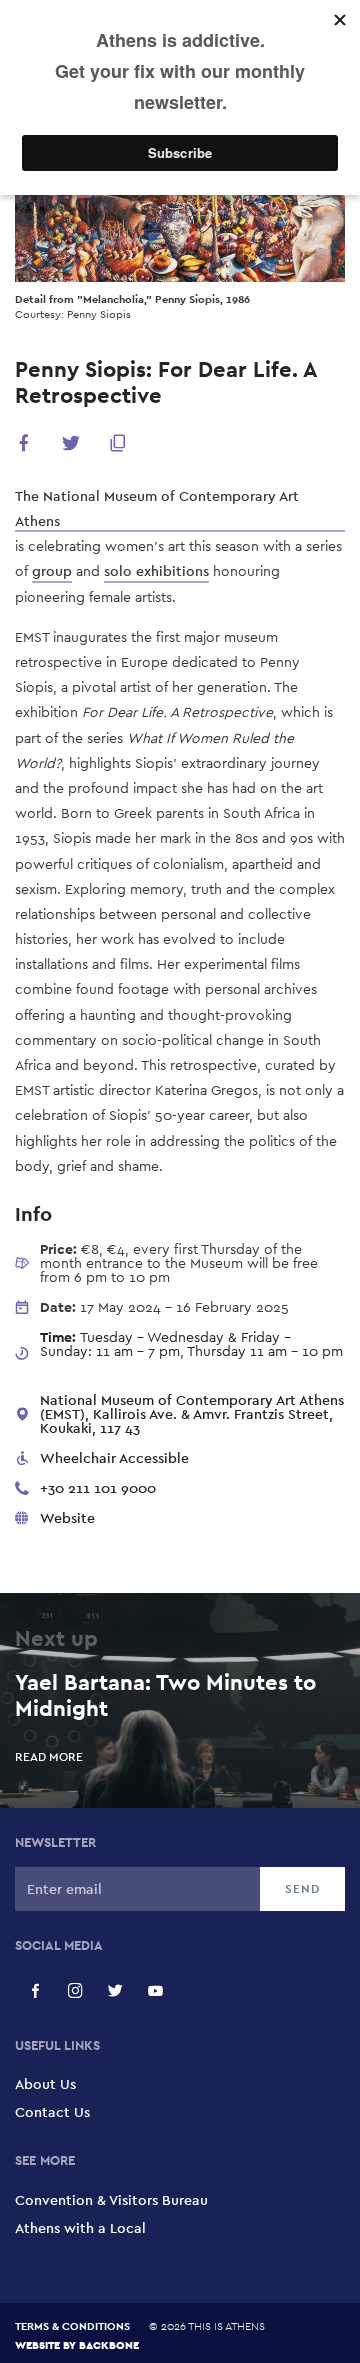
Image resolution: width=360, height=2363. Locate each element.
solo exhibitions (156, 571)
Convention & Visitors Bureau (111, 2200)
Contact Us (52, 2112)
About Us (45, 2084)
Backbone (109, 2344)
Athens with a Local (80, 2228)
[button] (24, 446)
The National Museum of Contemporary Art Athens (157, 508)
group (52, 571)
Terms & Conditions (72, 2326)
